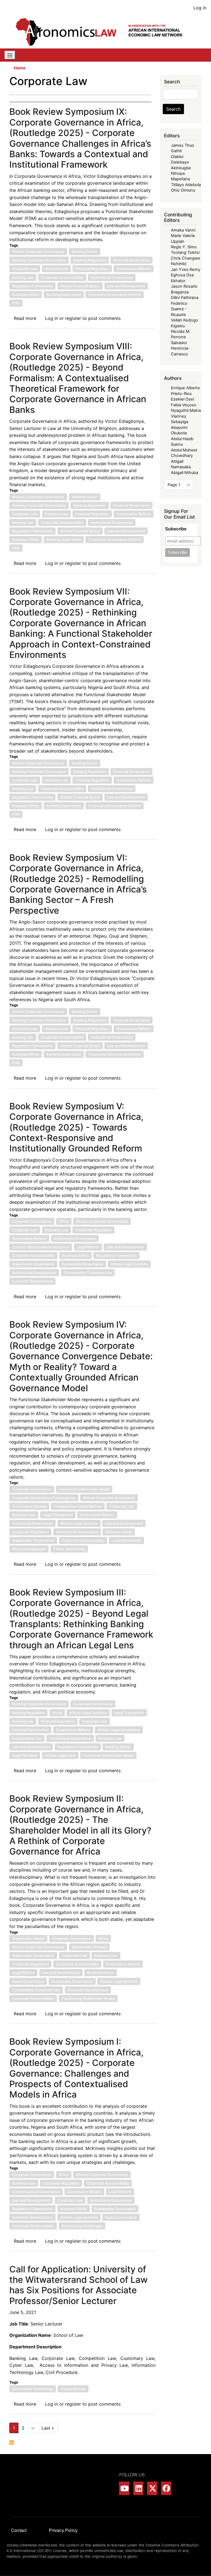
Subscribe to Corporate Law (12, 2442)
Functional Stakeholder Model (84, 1489)
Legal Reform (88, 1247)
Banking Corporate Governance (39, 260)
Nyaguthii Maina (186, 410)
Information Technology (33, 2389)
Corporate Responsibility (33, 1998)
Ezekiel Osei (182, 399)
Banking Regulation (90, 260)
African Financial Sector (80, 286)
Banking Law (23, 277)
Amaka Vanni (183, 230)
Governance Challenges (82, 2226)
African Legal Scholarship (119, 1730)
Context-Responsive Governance (41, 1247)
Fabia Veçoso (184, 405)
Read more (25, 318)
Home (20, 68)
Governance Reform (134, 269)
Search (173, 109)
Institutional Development (34, 1273)
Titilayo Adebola (186, 185)
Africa (64, 1221)
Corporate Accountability (62, 277)
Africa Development (29, 1549)
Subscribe (176, 529)
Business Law (56, 269)
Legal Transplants (58, 1515)
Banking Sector (85, 252)
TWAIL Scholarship (69, 1549)
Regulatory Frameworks (32, 286)
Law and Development (126, 286)
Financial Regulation (92, 269)
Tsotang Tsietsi (185, 252)
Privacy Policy (63, 2530)
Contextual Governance (32, 1523)
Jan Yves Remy (186, 269)
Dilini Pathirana (185, 298)
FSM (16, 303)
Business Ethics (26, 295)
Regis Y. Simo (184, 247)
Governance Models (29, 1506)
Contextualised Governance (36, 2192)
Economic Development (32, 1281)
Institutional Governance (112, 277)
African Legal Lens (60, 1755)
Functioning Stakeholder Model (88, 1998)
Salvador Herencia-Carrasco (180, 348)
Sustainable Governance (83, 1264)
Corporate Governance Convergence (44, 1498)
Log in (200, 8)
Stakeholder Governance (33, 1264)
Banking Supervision (64, 295)
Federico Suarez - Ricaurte (179, 309)
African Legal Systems (129, 1264)
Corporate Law (25, 269)
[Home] (103, 32)
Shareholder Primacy (89, 1947)
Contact (19, 2530)
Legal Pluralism (25, 1755)
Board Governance (28, 1981)
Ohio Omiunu (183, 190)
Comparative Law (27, 1738)
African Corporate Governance (38, 252)
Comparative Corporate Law (88, 1273)
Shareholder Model (28, 1938)
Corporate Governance (32, 1221)
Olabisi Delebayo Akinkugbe (181, 162)
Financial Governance (131, 260)
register (73, 318)
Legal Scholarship (126, 1540)
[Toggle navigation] (10, 55)
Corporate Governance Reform (115, 295)
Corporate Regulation (94, 1230)
